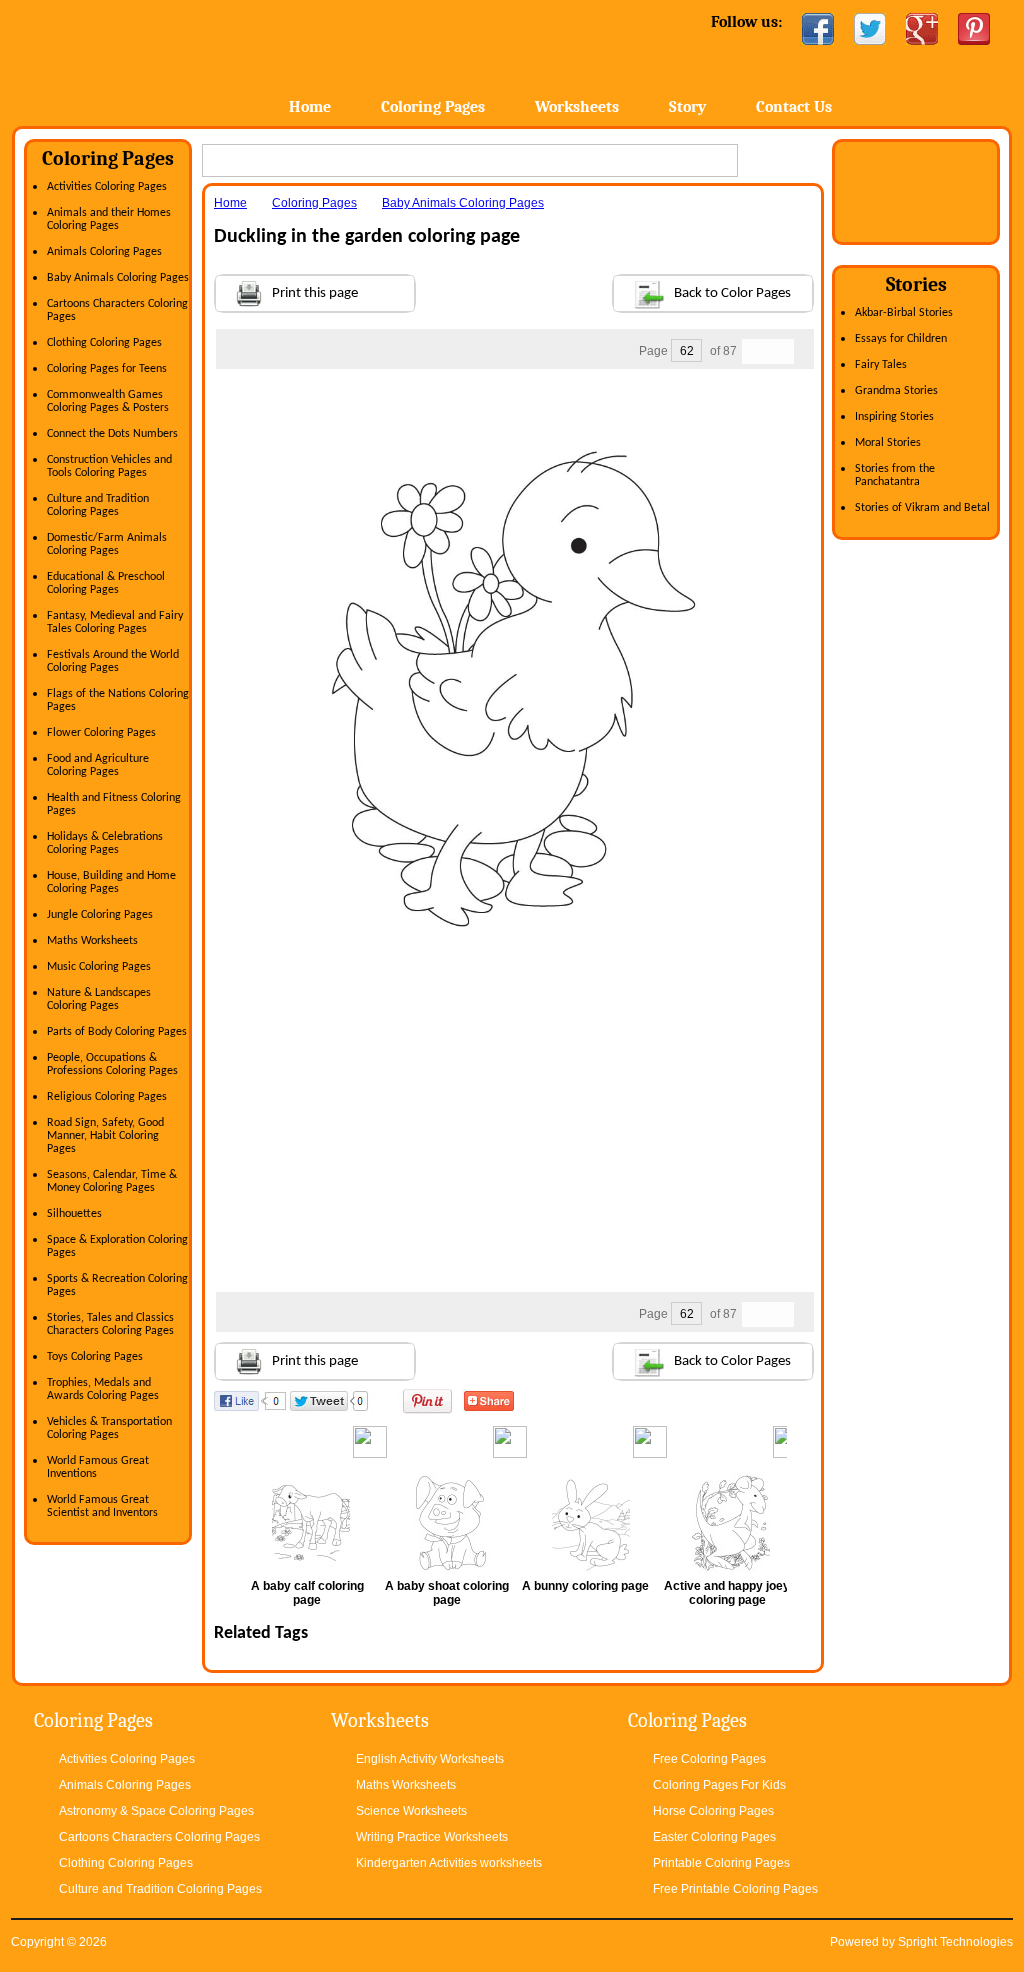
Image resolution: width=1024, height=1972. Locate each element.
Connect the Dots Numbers (112, 434)
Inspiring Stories (894, 417)
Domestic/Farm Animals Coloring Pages (107, 544)
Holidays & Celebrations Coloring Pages (105, 843)
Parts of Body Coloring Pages (117, 1032)
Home (169, 59)
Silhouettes (74, 1214)
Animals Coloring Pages (104, 252)
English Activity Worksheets (430, 1759)
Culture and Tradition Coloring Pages (98, 505)
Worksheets (577, 107)
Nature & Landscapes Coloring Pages (99, 999)
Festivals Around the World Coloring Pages (113, 661)
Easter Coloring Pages (714, 1837)
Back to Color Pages (732, 293)
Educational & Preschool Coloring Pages (106, 583)
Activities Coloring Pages (107, 187)
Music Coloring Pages (99, 967)
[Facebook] (818, 29)
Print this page (315, 293)
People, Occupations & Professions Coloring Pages (112, 1064)
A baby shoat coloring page (447, 1593)
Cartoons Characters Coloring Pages (159, 1837)
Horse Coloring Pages (713, 1811)
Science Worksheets (411, 1811)
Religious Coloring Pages (107, 1097)
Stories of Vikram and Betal (922, 508)
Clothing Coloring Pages (104, 343)
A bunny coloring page (585, 1586)
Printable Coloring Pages (721, 1863)
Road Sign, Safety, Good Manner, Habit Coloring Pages (105, 1136)
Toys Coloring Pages (95, 1357)
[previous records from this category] (755, 351)
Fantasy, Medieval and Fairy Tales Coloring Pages (115, 622)
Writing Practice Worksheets (432, 1837)
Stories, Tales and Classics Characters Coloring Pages (110, 1324)
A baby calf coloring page (307, 1593)
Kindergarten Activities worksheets (449, 1863)
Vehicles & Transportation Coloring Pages (109, 1428)
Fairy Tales (881, 365)
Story (687, 107)
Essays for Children (901, 339)
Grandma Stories (896, 391)
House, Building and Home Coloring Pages (111, 882)
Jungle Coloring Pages (100, 915)
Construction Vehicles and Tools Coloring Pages (109, 466)
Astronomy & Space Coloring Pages (156, 1811)
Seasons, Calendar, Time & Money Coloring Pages (112, 1181)
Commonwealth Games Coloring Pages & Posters (108, 401)
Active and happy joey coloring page (727, 1593)
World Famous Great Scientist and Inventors (102, 1506)
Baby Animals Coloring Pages (118, 278)
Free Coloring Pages (709, 1759)
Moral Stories (888, 443)
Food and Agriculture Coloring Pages (98, 765)
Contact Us (794, 107)
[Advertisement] (514, 409)
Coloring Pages (433, 107)
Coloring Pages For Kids (719, 1785)
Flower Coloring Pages (101, 733)
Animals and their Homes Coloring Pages (109, 219)
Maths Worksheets (92, 941)
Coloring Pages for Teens (107, 369)
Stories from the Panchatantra (895, 475)
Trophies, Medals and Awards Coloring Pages (103, 1389)
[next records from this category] (781, 351)
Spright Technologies (955, 1942)
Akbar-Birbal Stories (904, 313)
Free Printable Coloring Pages (735, 1889)
